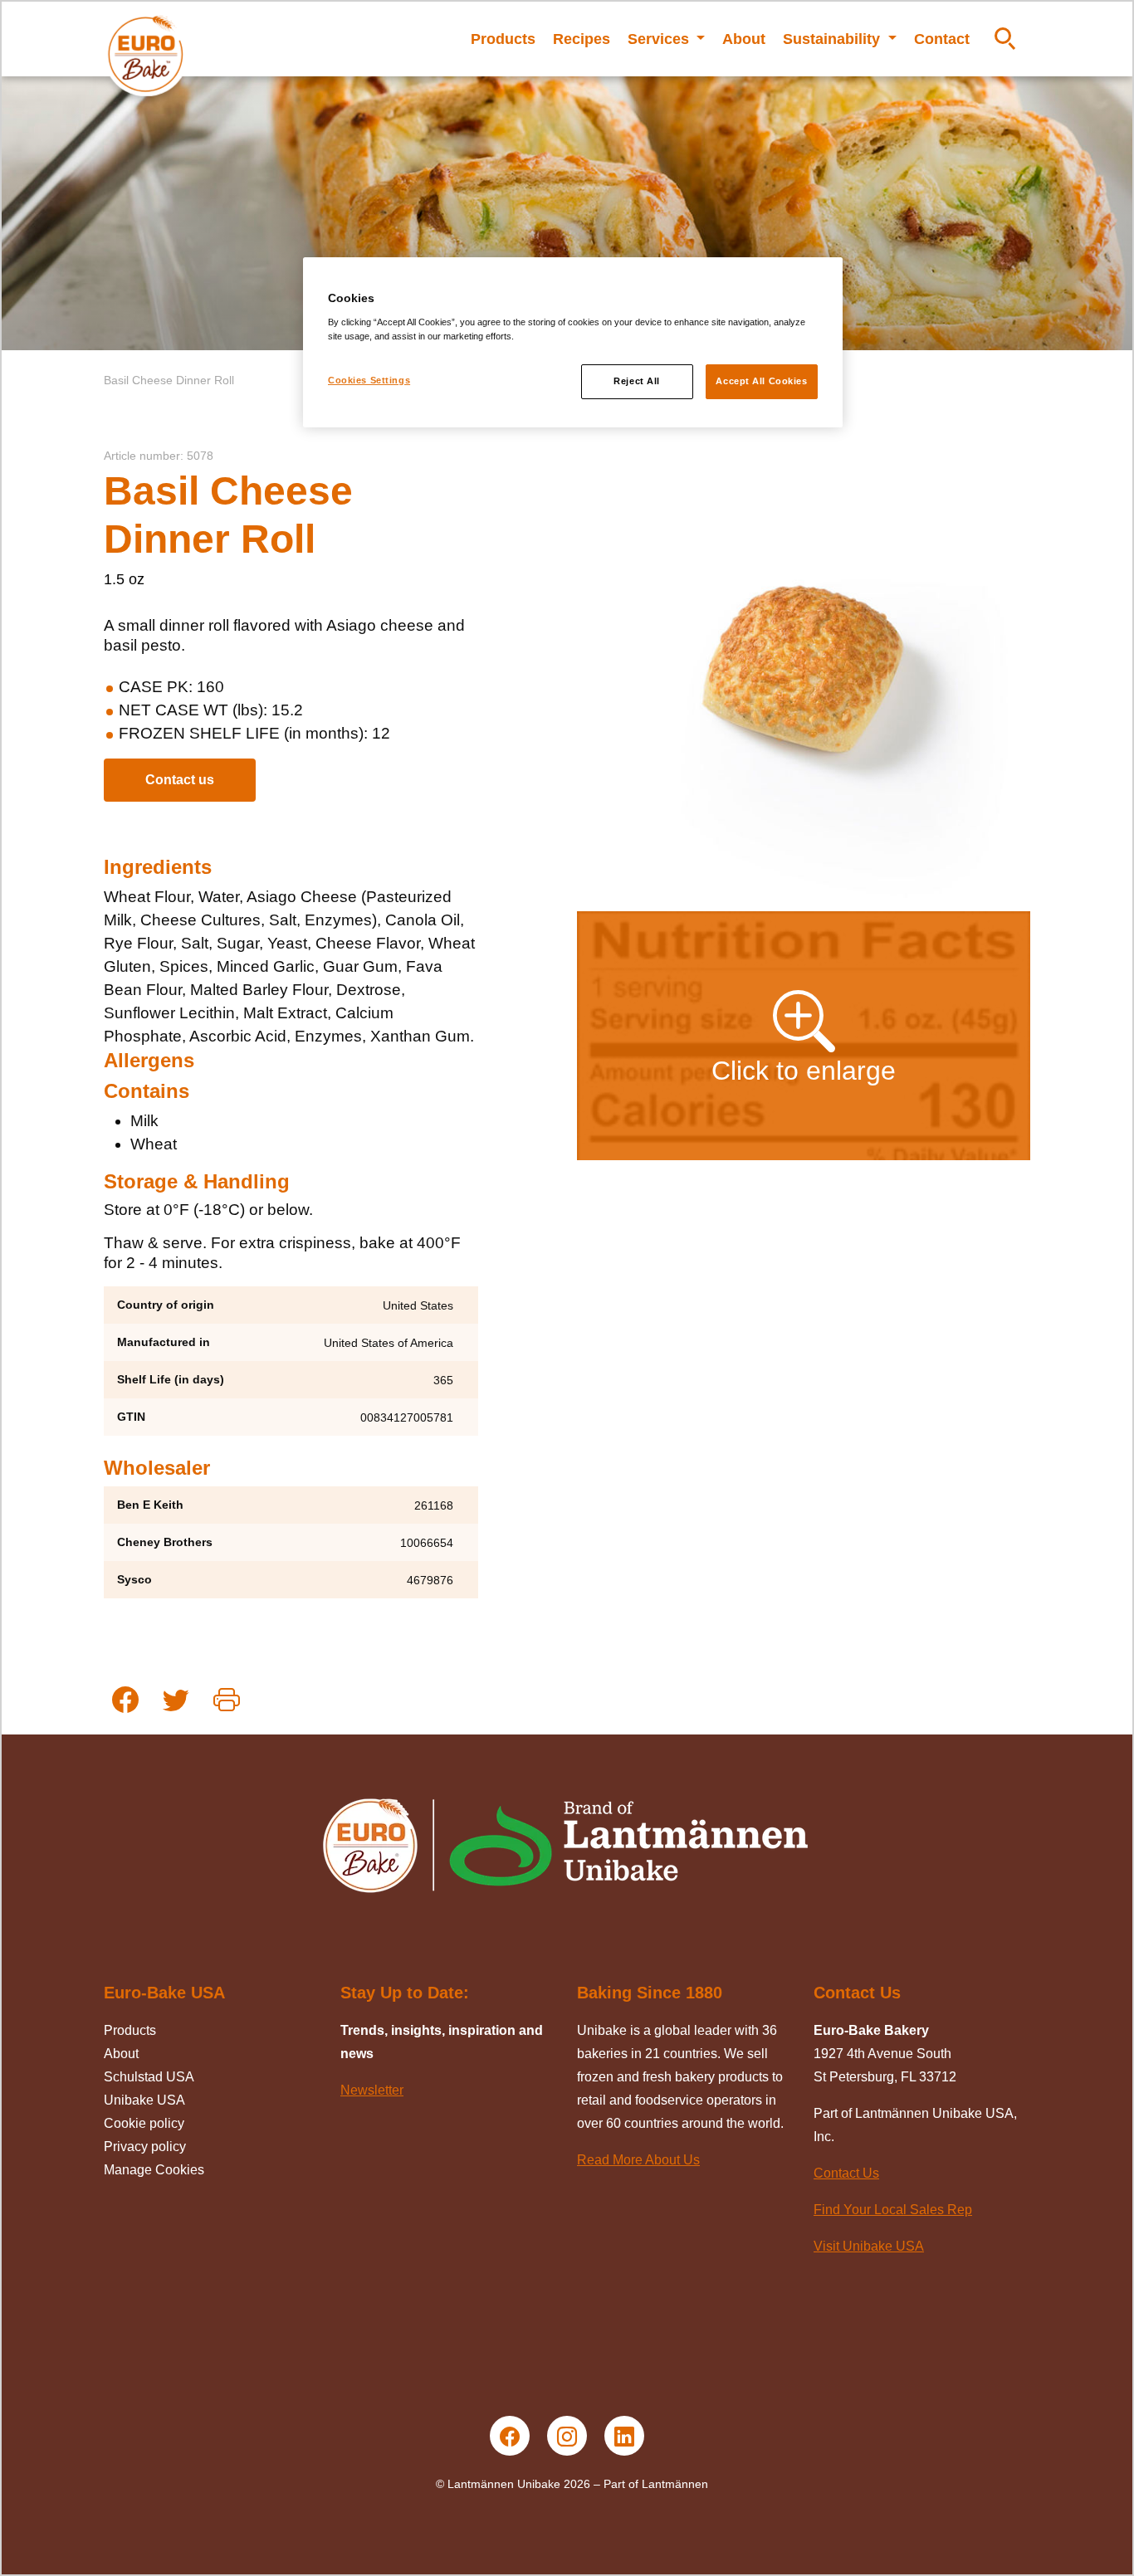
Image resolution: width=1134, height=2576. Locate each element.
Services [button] (660, 39)
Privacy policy (145, 2147)
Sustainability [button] (833, 39)
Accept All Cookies (761, 381)
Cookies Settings (369, 380)
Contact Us (846, 2173)
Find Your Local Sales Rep (893, 2210)
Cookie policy (144, 2123)
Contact (942, 39)
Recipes (582, 39)
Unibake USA (144, 2100)
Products (503, 39)
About (744, 39)
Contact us (180, 780)
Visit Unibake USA (869, 2246)
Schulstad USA (149, 2077)
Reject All (637, 381)
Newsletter (372, 2090)
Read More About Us (638, 2160)
